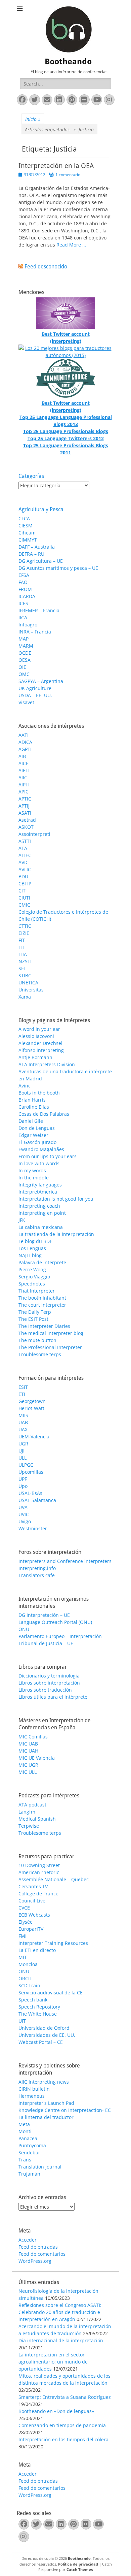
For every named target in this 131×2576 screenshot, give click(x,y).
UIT (22, 2021)
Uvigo (25, 1521)
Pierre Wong (32, 1269)
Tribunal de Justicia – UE (46, 1643)
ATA (23, 848)
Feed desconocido (46, 267)
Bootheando (68, 62)
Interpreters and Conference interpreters (65, 1561)
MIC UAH (28, 1751)
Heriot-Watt (31, 1408)
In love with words (39, 1163)
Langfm (27, 1812)
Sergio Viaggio (34, 1277)
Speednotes (32, 1284)
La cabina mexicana (41, 1227)
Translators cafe (37, 1575)
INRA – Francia (35, 632)
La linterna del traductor (46, 2117)
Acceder (28, 2240)
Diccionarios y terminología (49, 1676)
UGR (23, 1444)
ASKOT (26, 827)
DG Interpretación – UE (44, 1615)
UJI (21, 1451)
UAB (23, 1422)
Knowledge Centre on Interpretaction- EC (65, 2110)
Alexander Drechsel (40, 1043)
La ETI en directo (37, 1950)
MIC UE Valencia (37, 1758)
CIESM (26, 526)
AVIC (24, 862)
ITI (21, 947)
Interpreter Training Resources (53, 1943)
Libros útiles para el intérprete (53, 1697)
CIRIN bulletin (34, 2089)
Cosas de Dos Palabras (44, 1114)
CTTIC (25, 926)
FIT (22, 940)
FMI (23, 1936)
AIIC (23, 777)
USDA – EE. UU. (35, 695)
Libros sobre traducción (45, 1690)
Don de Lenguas (37, 1128)
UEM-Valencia (34, 1437)
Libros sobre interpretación (49, 1683)
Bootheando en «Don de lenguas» (56, 2411)
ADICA (25, 742)
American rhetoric (39, 1872)
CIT (22, 891)
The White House (38, 2014)
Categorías (31, 476)
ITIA (23, 954)
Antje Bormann (35, 1057)
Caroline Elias (34, 1107)
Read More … (71, 245)
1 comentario (68, 175)
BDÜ (23, 876)
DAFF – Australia (37, 547)
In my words (32, 1170)
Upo (23, 1486)
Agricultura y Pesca (41, 509)
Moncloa (28, 1964)
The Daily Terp (35, 1312)
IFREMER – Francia (39, 610)
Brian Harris (32, 1100)
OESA (25, 660)
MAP (24, 639)
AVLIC (25, 869)
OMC (24, 674)
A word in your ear (39, 1029)
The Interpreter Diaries (44, 1326)
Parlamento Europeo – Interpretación (60, 1636)
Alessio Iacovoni (36, 1036)
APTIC (25, 799)
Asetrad (27, 820)
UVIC (24, 1514)
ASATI (25, 813)
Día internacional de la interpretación (61, 2340)
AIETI (24, 770)
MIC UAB (28, 1744)
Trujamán (29, 2174)
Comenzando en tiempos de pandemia (62, 2425)
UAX (23, 1429)
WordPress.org (35, 2261)
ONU (24, 1629)
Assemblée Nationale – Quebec (54, 1879)
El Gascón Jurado (37, 1142)
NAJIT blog (30, 1255)
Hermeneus (32, 2096)
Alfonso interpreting (41, 1050)
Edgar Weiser (33, 1135)
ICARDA (27, 596)
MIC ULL (28, 1772)
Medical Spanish (37, 1819)
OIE (22, 667)
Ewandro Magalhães (41, 1149)
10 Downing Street (39, 1865)
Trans (25, 2160)
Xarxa (25, 997)
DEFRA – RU (31, 554)
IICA (23, 617)
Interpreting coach (39, 1206)
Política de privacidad (78, 2564)
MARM (26, 646)
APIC (24, 792)
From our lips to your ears (48, 1156)
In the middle (34, 1178)
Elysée (26, 1922)
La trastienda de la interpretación (56, 1234)
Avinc (25, 1086)
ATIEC (25, 855)
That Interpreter (37, 1291)
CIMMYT (28, 540)
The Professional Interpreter (50, 1347)
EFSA (24, 575)
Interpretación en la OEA (56, 166)
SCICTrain (29, 1985)
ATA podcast (32, 1805)
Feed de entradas (38, 2247)
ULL (23, 1458)
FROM (25, 589)
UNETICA (28, 983)
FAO (23, 582)
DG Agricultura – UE (41, 561)
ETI (22, 1394)
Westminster (33, 1528)
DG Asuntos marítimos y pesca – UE (58, 568)
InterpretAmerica (38, 1192)
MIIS (23, 1415)
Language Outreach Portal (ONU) (55, 1622)
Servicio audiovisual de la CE (51, 1993)
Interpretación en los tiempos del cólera (63, 2439)
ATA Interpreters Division (47, 1064)
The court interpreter (42, 1305)
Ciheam (27, 533)
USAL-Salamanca (37, 1500)
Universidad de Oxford (44, 2028)
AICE (24, 763)
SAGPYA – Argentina (41, 681)
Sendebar (29, 2153)
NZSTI (25, 961)
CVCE (24, 1908)
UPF (23, 1479)
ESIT (23, 1387)
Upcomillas (31, 1472)
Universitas (31, 990)
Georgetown (32, 1401)
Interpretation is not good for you (56, 1199)
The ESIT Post (33, 1319)
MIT (23, 1957)
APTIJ (24, 806)
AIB (22, 756)
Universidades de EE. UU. (47, 2035)
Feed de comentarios (42, 2254)
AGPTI (25, 749)
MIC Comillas (33, 1737)
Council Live (32, 1901)
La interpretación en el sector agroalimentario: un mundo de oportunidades (53, 2362)
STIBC (25, 975)
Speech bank (33, 2000)
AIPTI (24, 785)
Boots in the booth (39, 1093)
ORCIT (25, 1978)
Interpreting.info (37, 1568)
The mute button (37, 1340)
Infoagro (28, 625)
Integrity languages (40, 1185)
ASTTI (25, 841)
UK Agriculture (35, 688)
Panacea (28, 2138)
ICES (23, 603)
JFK (22, 1220)
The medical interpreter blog (51, 1333)
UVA (23, 1507)
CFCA (24, 518)
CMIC (24, 905)
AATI (24, 735)
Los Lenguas (32, 1248)
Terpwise (29, 1826)
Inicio (33, 119)
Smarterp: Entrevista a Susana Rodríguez (65, 2397)
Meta (24, 2124)
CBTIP (25, 884)
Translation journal (40, 2167)
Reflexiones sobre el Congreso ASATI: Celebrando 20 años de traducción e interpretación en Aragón (60, 2312)
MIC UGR (28, 1765)
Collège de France (38, 1894)
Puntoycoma (32, 2145)
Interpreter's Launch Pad (46, 2103)
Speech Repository (39, 2007)
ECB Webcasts (34, 1915)
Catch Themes (80, 2569)
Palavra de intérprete (42, 1262)
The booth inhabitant (42, 1298)
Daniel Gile (31, 1121)
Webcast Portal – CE (41, 2042)
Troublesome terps (40, 1354)
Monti (25, 2131)
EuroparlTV (31, 1929)
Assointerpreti (34, 834)
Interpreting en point (42, 1213)
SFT (22, 968)
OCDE (25, 653)
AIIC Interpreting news (44, 2082)
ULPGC (26, 1465)
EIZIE (24, 933)
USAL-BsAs (30, 1493)
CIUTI (24, 898)
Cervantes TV (33, 1886)
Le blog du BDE (35, 1241)
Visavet (26, 702)
